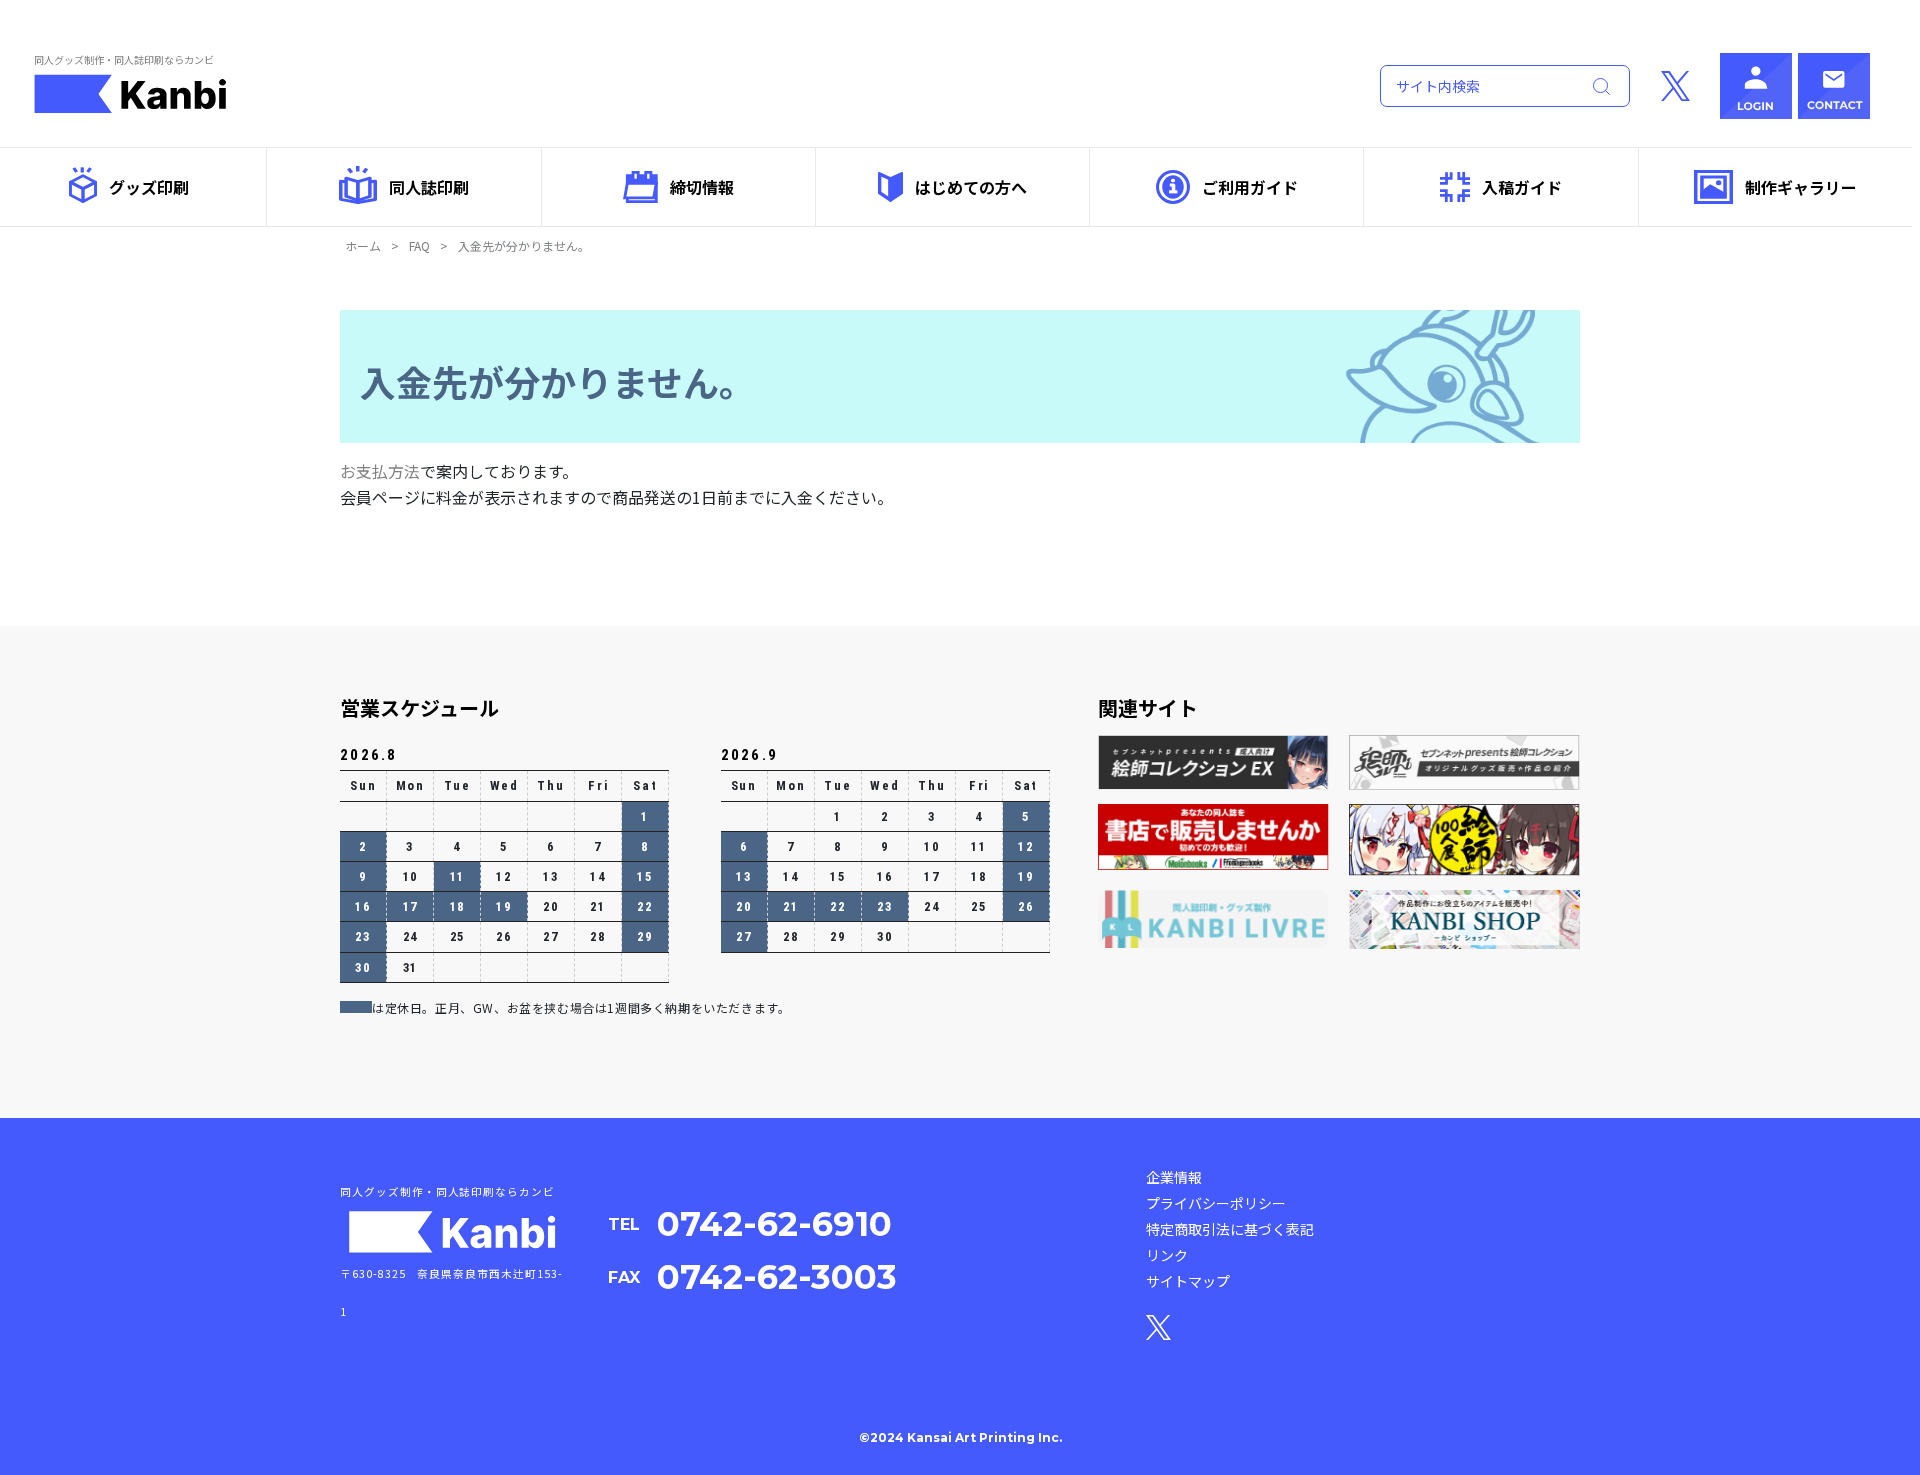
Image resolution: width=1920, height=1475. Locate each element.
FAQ (419, 245)
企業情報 (1174, 1177)
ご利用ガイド (1250, 187)
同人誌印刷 (429, 187)
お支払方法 (380, 471)
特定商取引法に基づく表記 (1230, 1229)
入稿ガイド (1522, 187)
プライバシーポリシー (1216, 1203)
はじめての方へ (971, 187)
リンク (1167, 1255)
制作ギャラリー (1801, 187)
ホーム (363, 245)
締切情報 (702, 187)
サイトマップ (1188, 1281)
